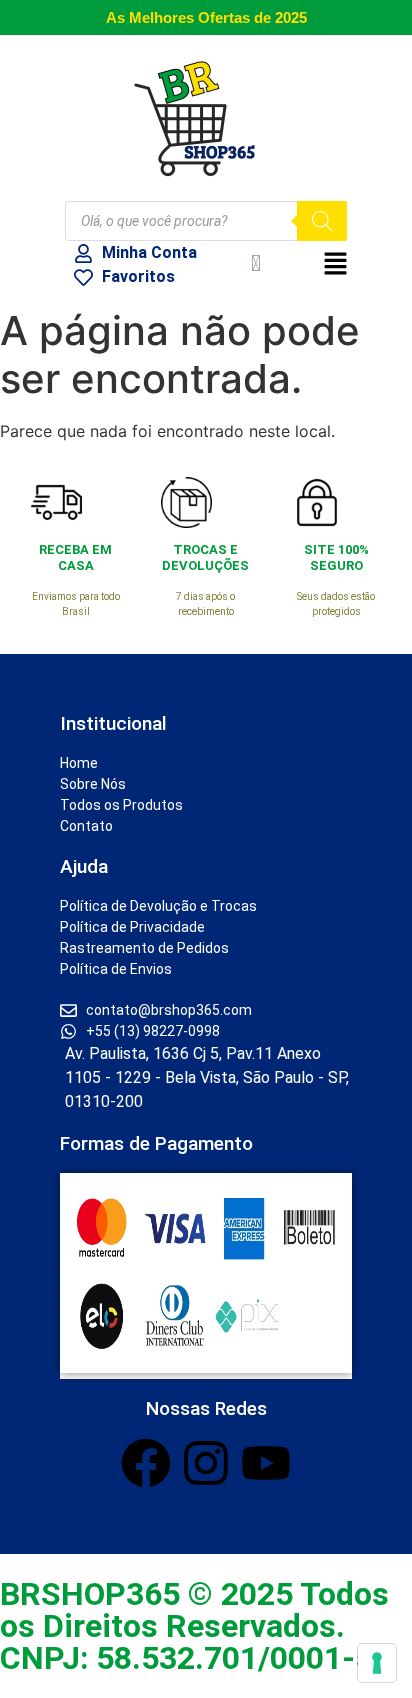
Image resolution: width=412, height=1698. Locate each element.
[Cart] (256, 264)
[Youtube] (266, 1463)
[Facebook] (146, 1463)
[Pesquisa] (322, 221)
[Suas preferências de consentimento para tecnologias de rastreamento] (377, 1663)
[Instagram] (206, 1463)
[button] (327, 264)
